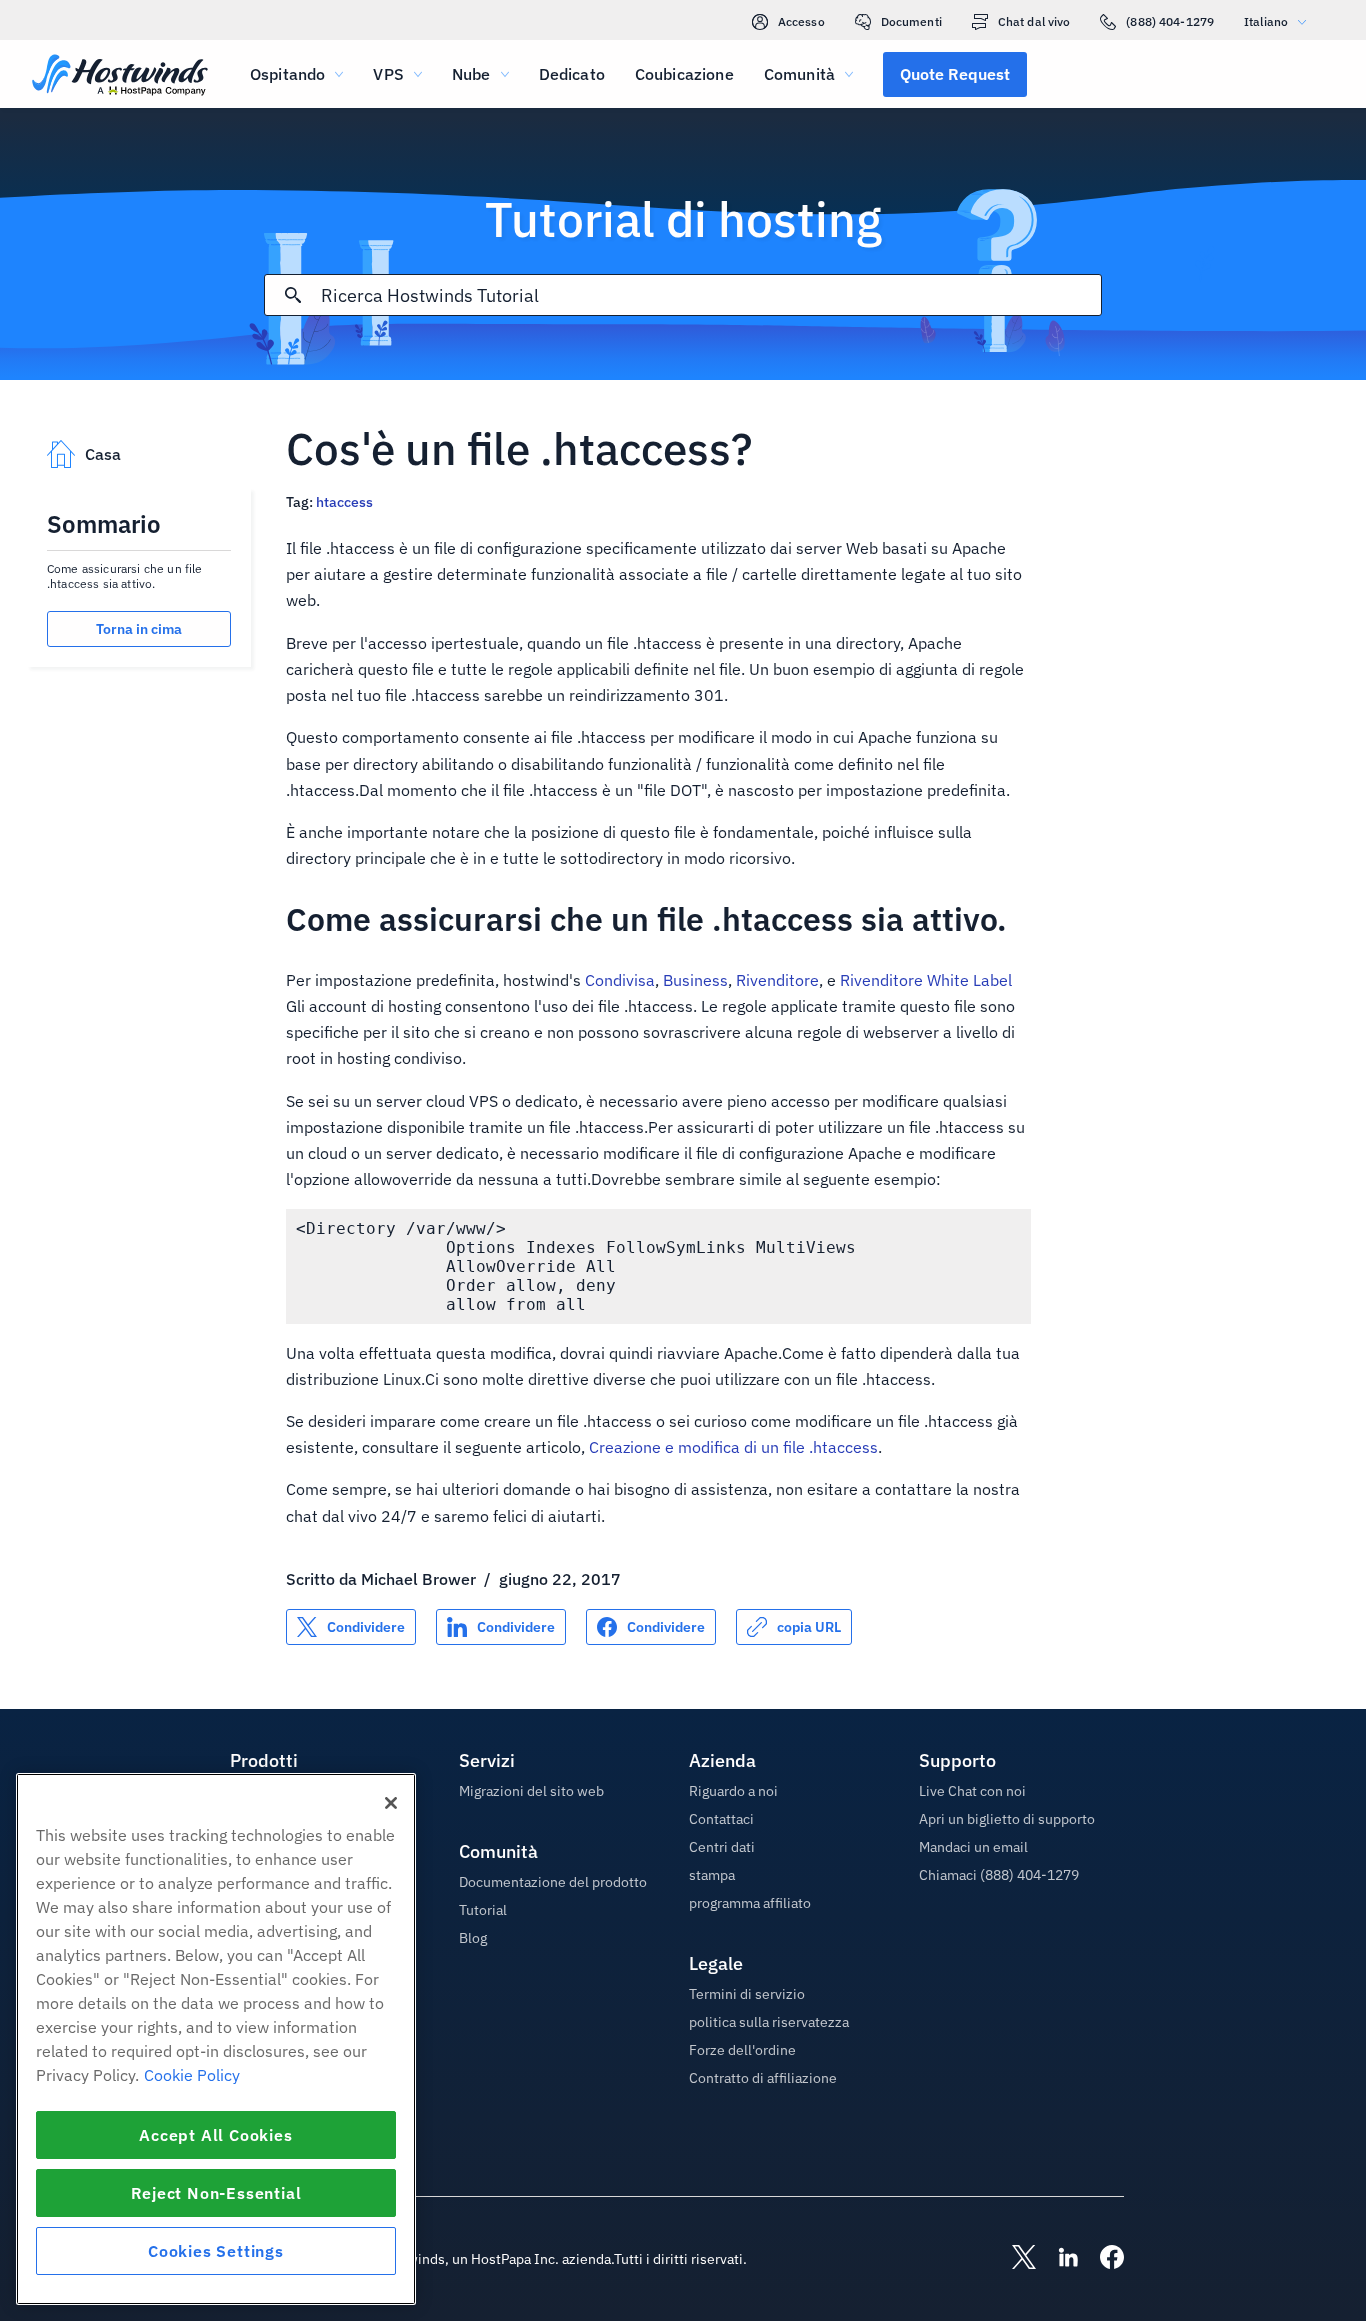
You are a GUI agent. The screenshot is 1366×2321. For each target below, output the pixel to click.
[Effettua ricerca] (293, 295)
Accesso (801, 21)
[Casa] (120, 76)
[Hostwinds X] (1014, 2259)
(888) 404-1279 (1170, 21)
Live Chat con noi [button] (972, 1791)
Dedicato (572, 74)
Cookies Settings (216, 2251)
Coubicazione (684, 74)
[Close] (391, 1803)
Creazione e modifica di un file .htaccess (733, 1447)
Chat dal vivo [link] (1034, 21)
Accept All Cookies (215, 2135)
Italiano (1266, 21)
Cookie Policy (192, 2075)
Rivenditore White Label (926, 980)
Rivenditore (777, 980)
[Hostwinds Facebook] (1102, 2259)
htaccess (344, 502)
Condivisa (620, 980)
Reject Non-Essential (216, 2193)
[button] (955, 74)
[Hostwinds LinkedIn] (1058, 2259)
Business (695, 980)
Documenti (911, 21)
